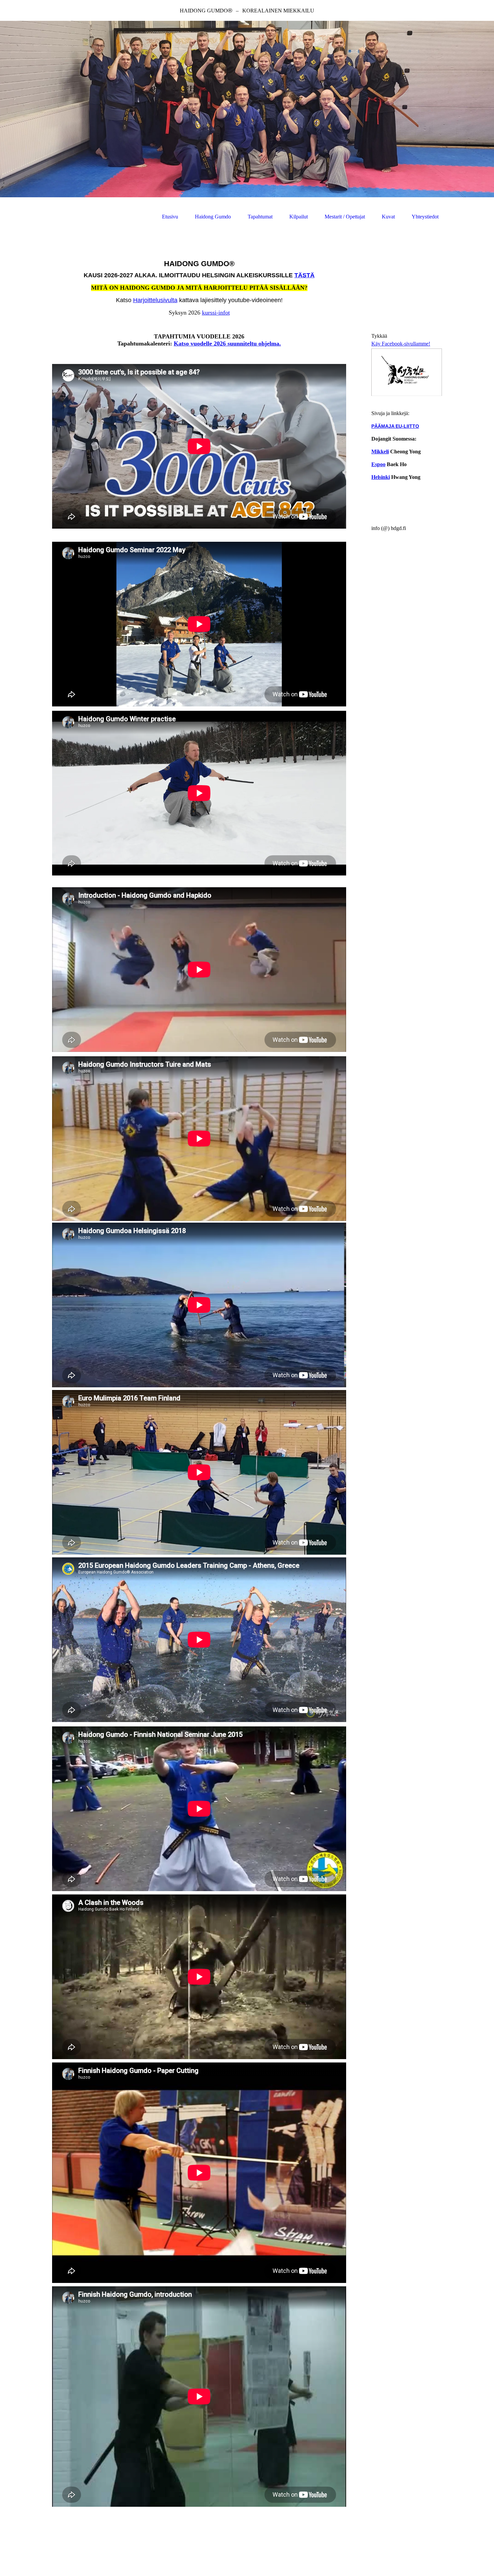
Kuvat (388, 217)
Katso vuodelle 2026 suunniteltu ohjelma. (227, 343)
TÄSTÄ (304, 275)
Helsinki (381, 477)
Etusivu (170, 217)
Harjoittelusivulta (155, 300)
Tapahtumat (260, 217)
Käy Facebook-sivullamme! (401, 344)
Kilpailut (299, 217)
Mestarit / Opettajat (345, 217)
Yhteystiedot (425, 217)
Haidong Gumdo (213, 217)
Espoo (378, 464)
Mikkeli (380, 452)
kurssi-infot (216, 313)
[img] (247, 109)
